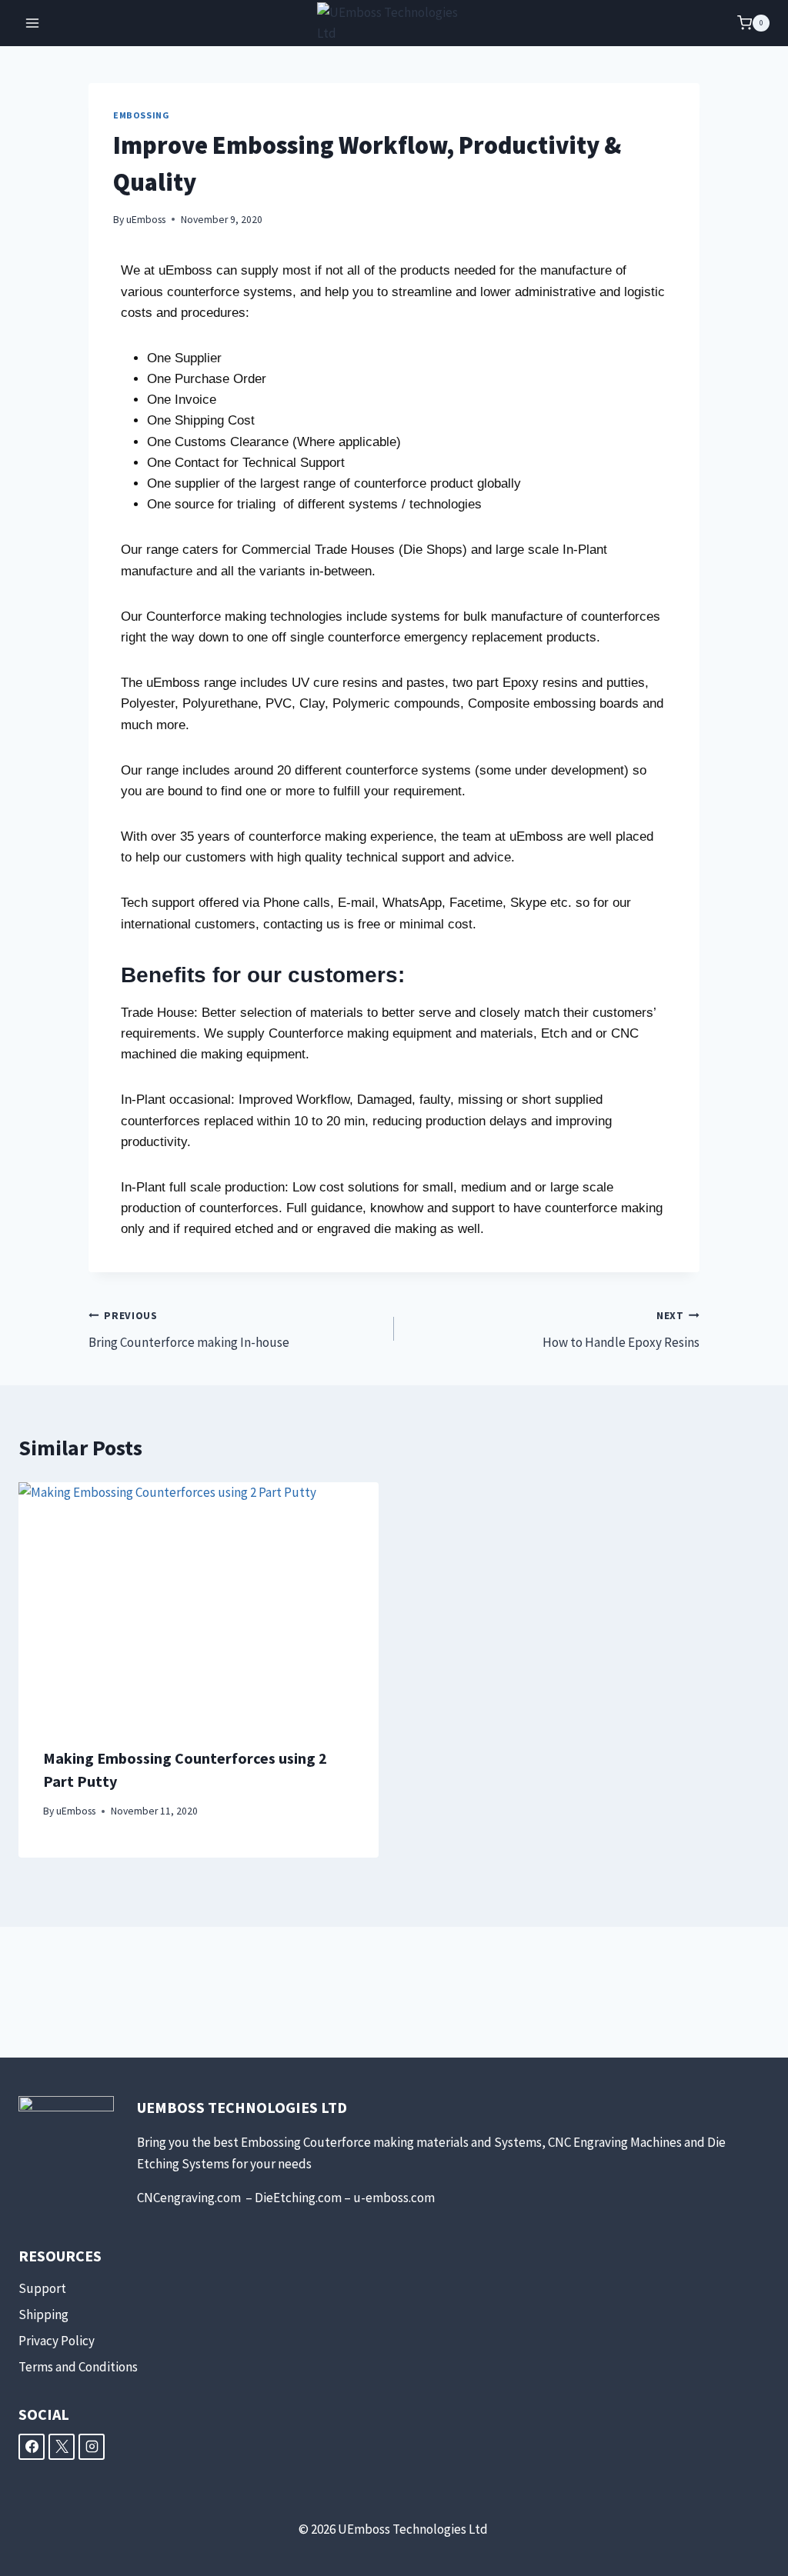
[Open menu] (33, 23)
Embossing (141, 115)
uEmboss (146, 220)
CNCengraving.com (190, 2198)
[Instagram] (92, 2447)
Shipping (43, 2314)
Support (42, 2288)
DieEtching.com (298, 2198)
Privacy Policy (57, 2341)
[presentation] (199, 1602)
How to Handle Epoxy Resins (621, 1330)
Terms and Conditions (78, 2367)
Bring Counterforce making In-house (189, 1330)
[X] (62, 2447)
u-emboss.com (394, 2198)
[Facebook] (32, 2447)
